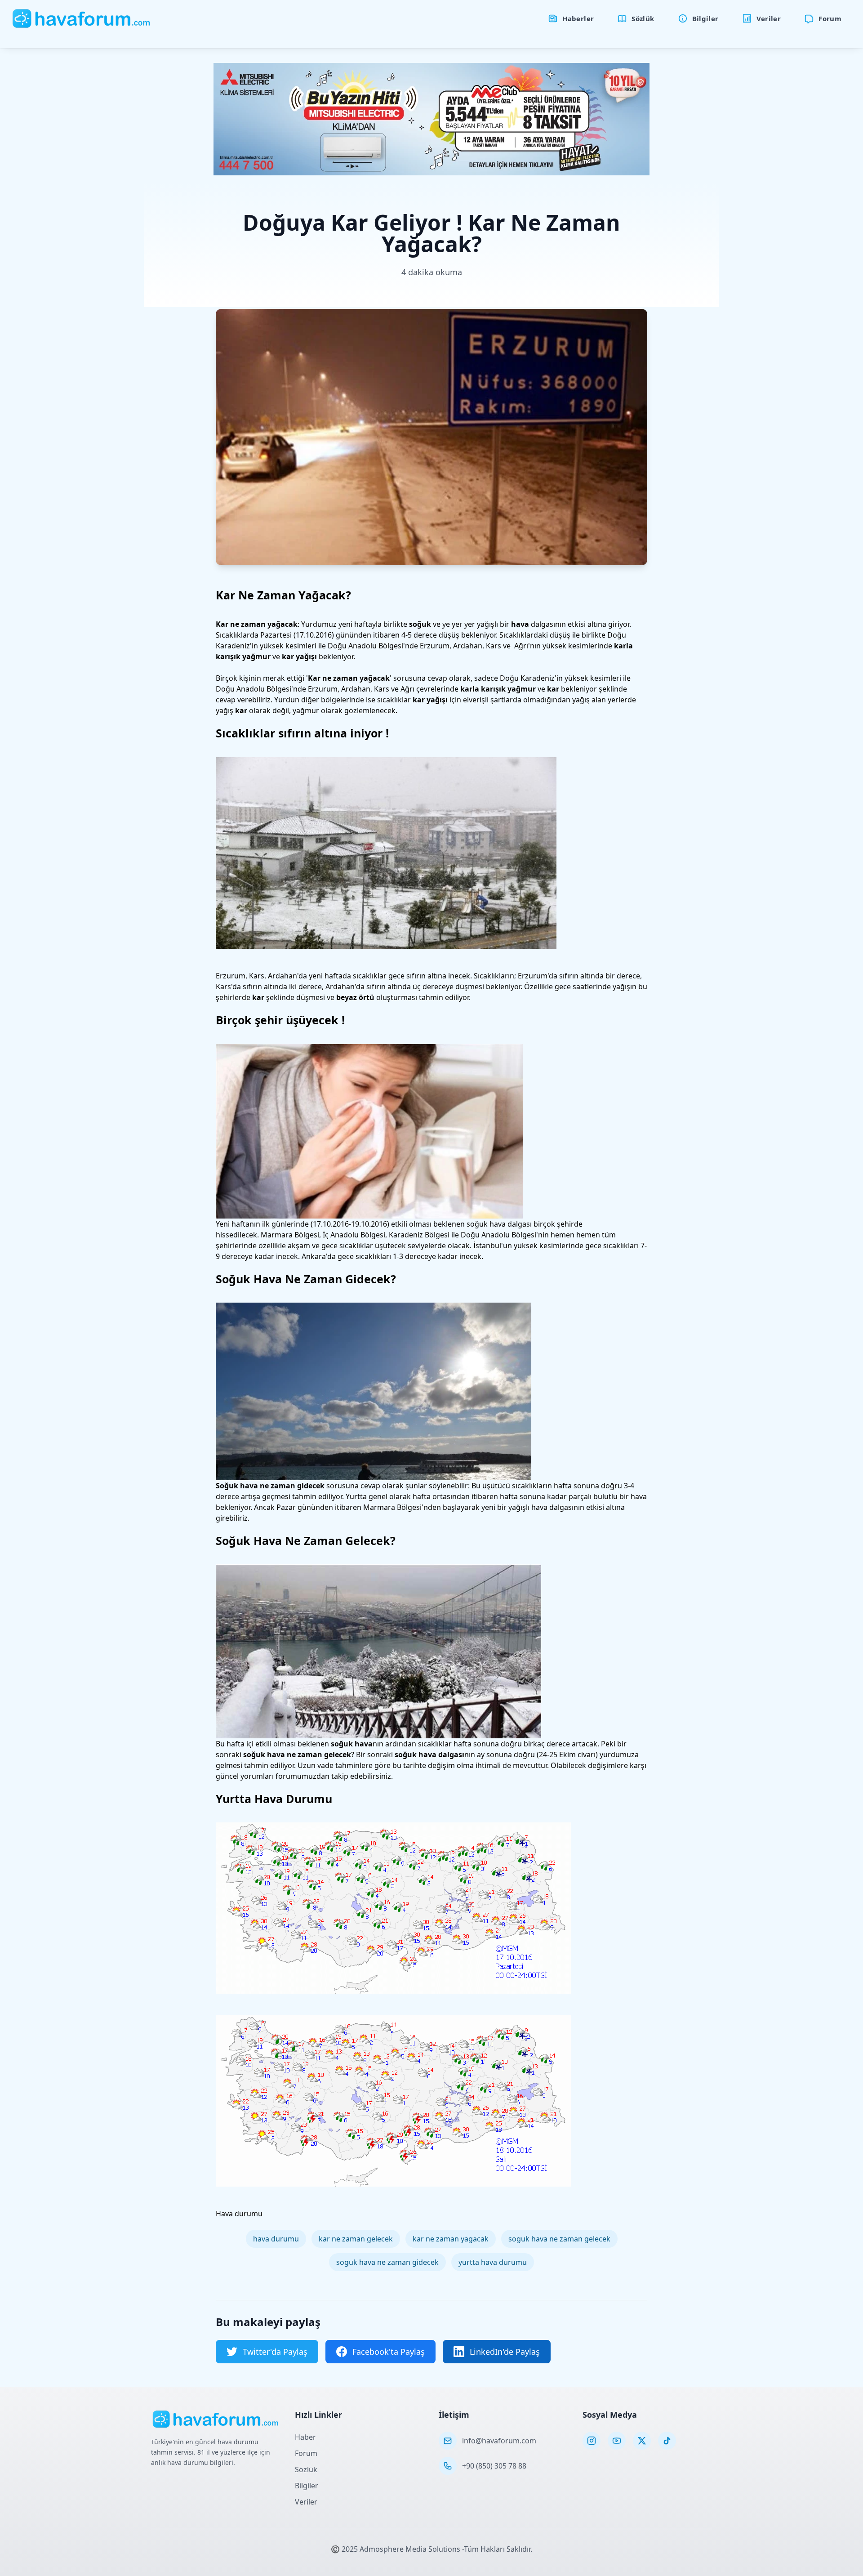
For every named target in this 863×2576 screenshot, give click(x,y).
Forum (306, 2453)
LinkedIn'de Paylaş (505, 2352)
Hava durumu (239, 2214)
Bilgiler (307, 2486)
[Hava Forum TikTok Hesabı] (667, 2441)
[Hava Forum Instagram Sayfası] (592, 2441)
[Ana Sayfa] (82, 18)
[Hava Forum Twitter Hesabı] (642, 2441)
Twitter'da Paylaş (275, 2352)
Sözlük (306, 2469)
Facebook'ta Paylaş (389, 2352)
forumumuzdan (302, 1776)
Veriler (306, 2502)
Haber (305, 2437)
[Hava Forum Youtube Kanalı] (617, 2441)
